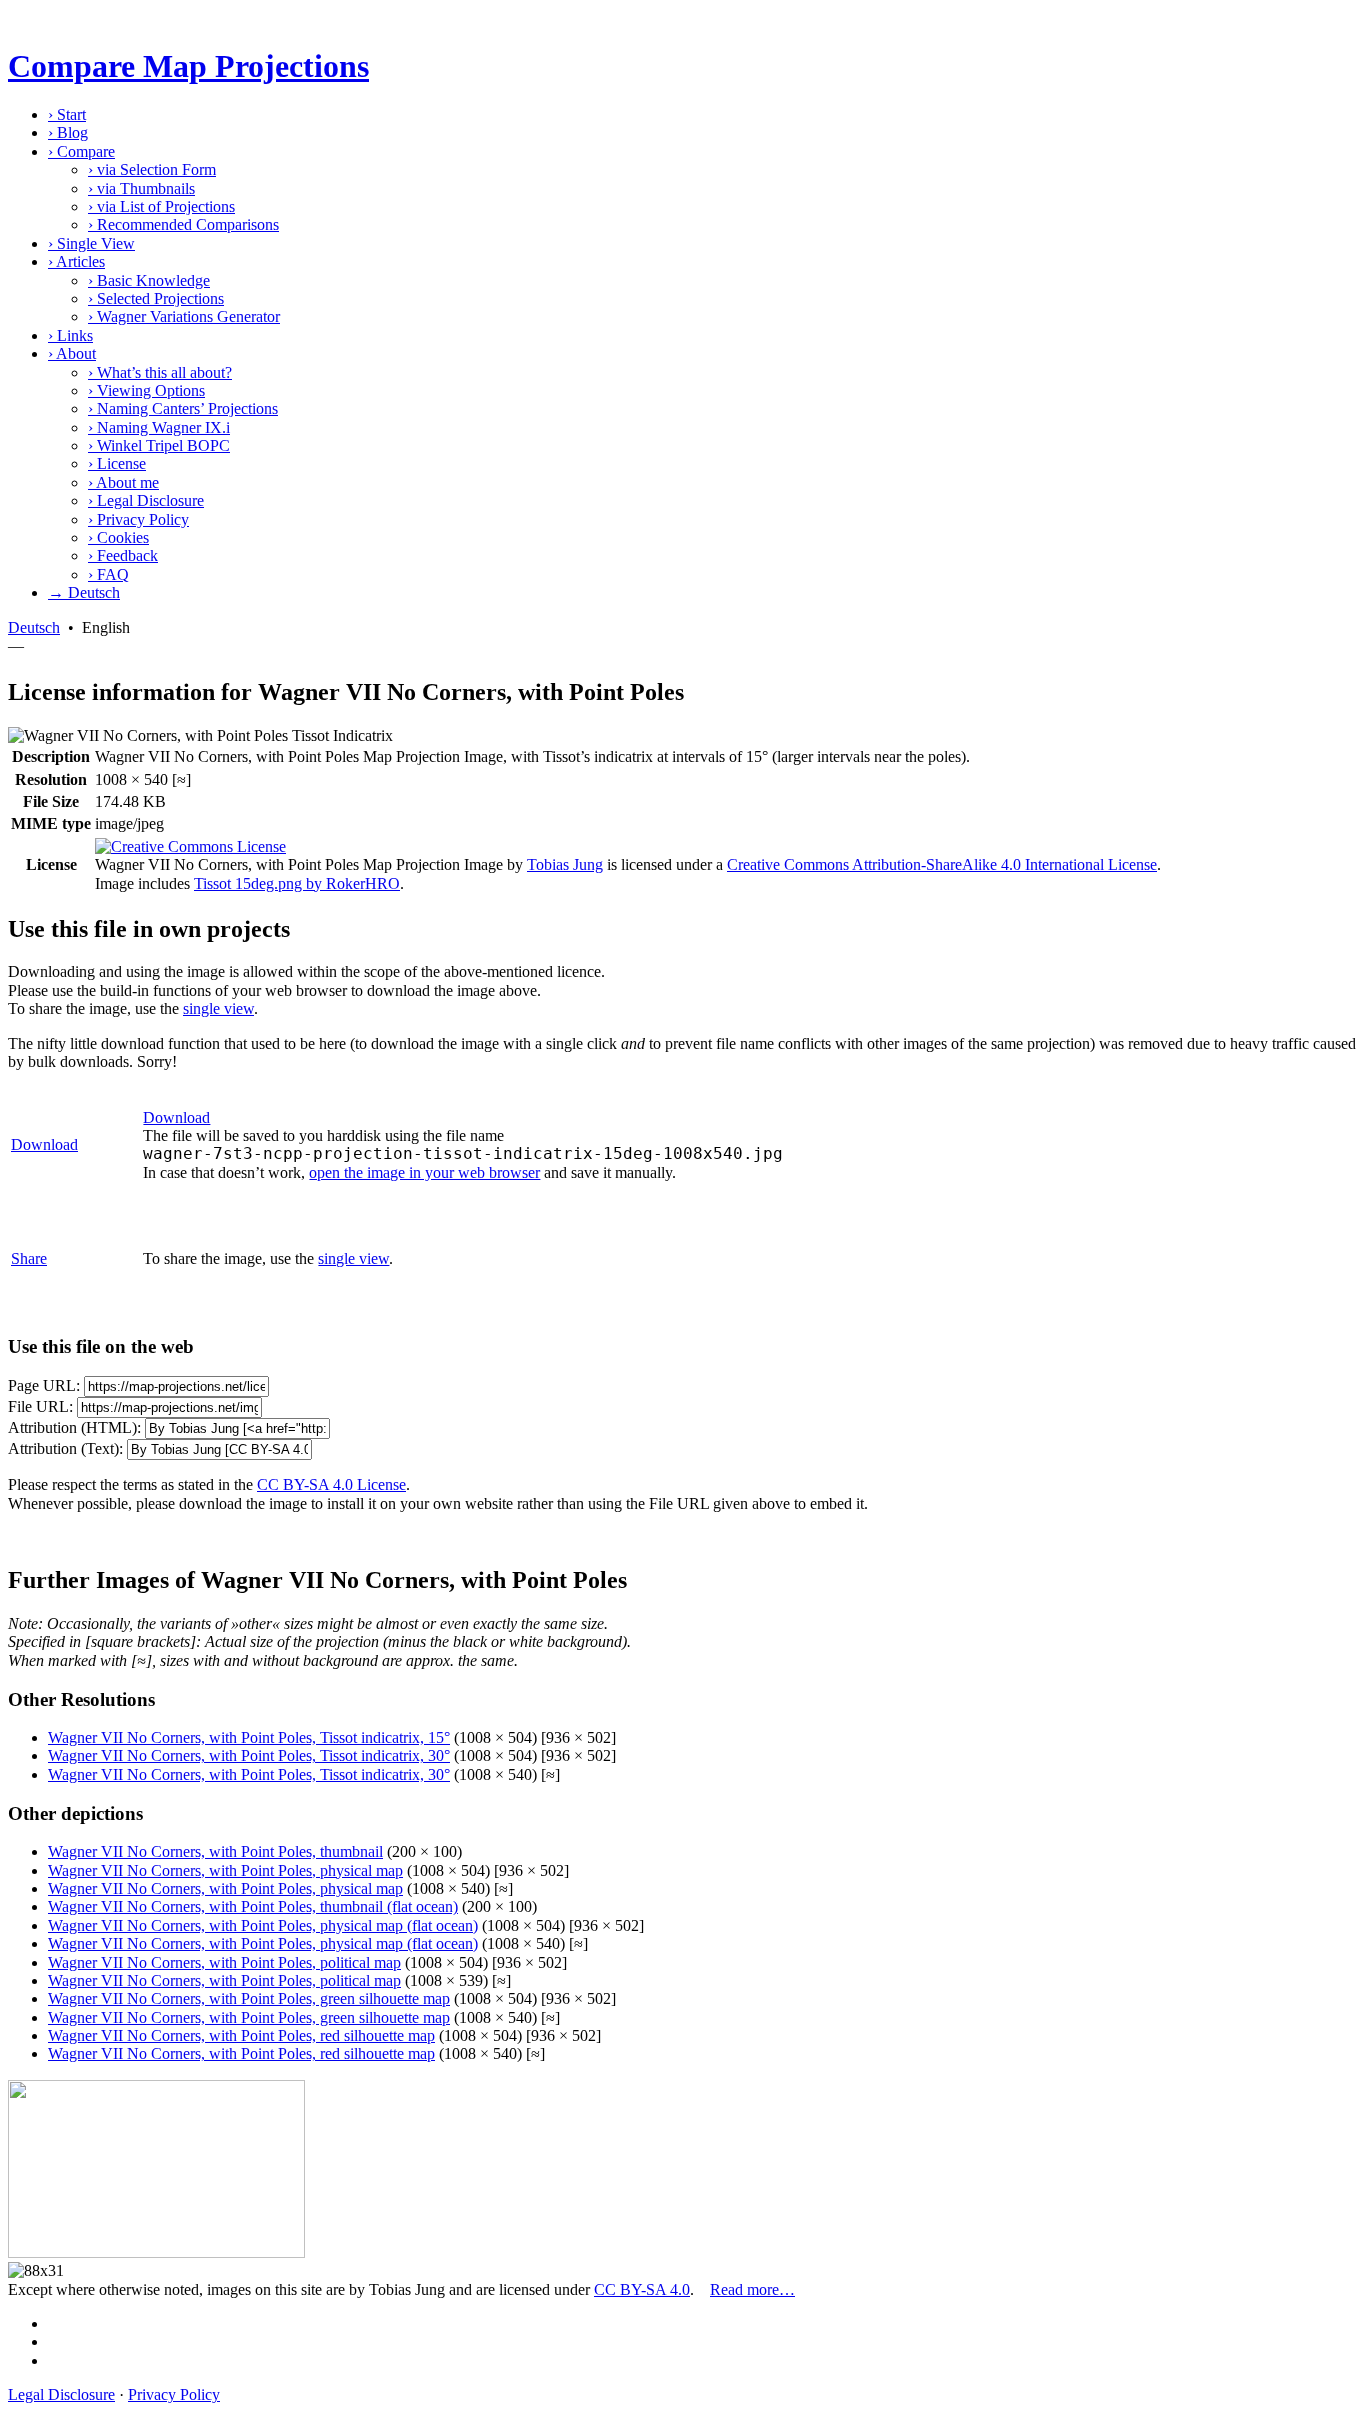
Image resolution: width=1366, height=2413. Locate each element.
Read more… (752, 2289)
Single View (91, 243)
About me (123, 482)
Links (70, 335)
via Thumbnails (141, 188)
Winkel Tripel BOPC (159, 445)
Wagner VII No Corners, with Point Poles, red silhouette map (241, 2035)
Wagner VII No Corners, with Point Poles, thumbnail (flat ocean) (253, 1906)
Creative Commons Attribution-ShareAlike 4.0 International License (942, 864)
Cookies (118, 537)
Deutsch (34, 627)
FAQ (108, 574)
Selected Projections (156, 298)
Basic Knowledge (149, 280)
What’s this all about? (160, 372)
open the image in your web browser (424, 1172)
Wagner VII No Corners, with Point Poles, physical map (225, 1870)
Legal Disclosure (146, 500)
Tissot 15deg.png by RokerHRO (297, 883)
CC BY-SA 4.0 (642, 2289)
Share (29, 1258)
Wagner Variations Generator (184, 316)
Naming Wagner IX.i (159, 427)
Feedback (123, 555)
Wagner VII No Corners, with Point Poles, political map (224, 1962)
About (72, 353)
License (117, 463)
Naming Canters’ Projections (183, 408)
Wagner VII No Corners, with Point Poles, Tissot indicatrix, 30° (249, 1755)
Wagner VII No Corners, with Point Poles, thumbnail (215, 1851)
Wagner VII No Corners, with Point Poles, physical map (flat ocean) (263, 1925)
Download (44, 1144)
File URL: (40, 1406)
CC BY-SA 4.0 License (331, 1484)
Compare (81, 151)
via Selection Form (152, 169)
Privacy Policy (138, 519)
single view (218, 1008)
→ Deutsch (84, 592)
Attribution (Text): (65, 1448)
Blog (68, 132)
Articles (76, 261)
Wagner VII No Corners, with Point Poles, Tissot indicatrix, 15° (249, 1737)
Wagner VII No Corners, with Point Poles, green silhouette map (249, 1998)
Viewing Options (146, 390)
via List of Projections (161, 206)
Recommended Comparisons (183, 224)
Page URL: (44, 1385)
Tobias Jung (565, 864)
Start (67, 114)
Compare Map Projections (188, 66)
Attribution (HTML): (74, 1427)
